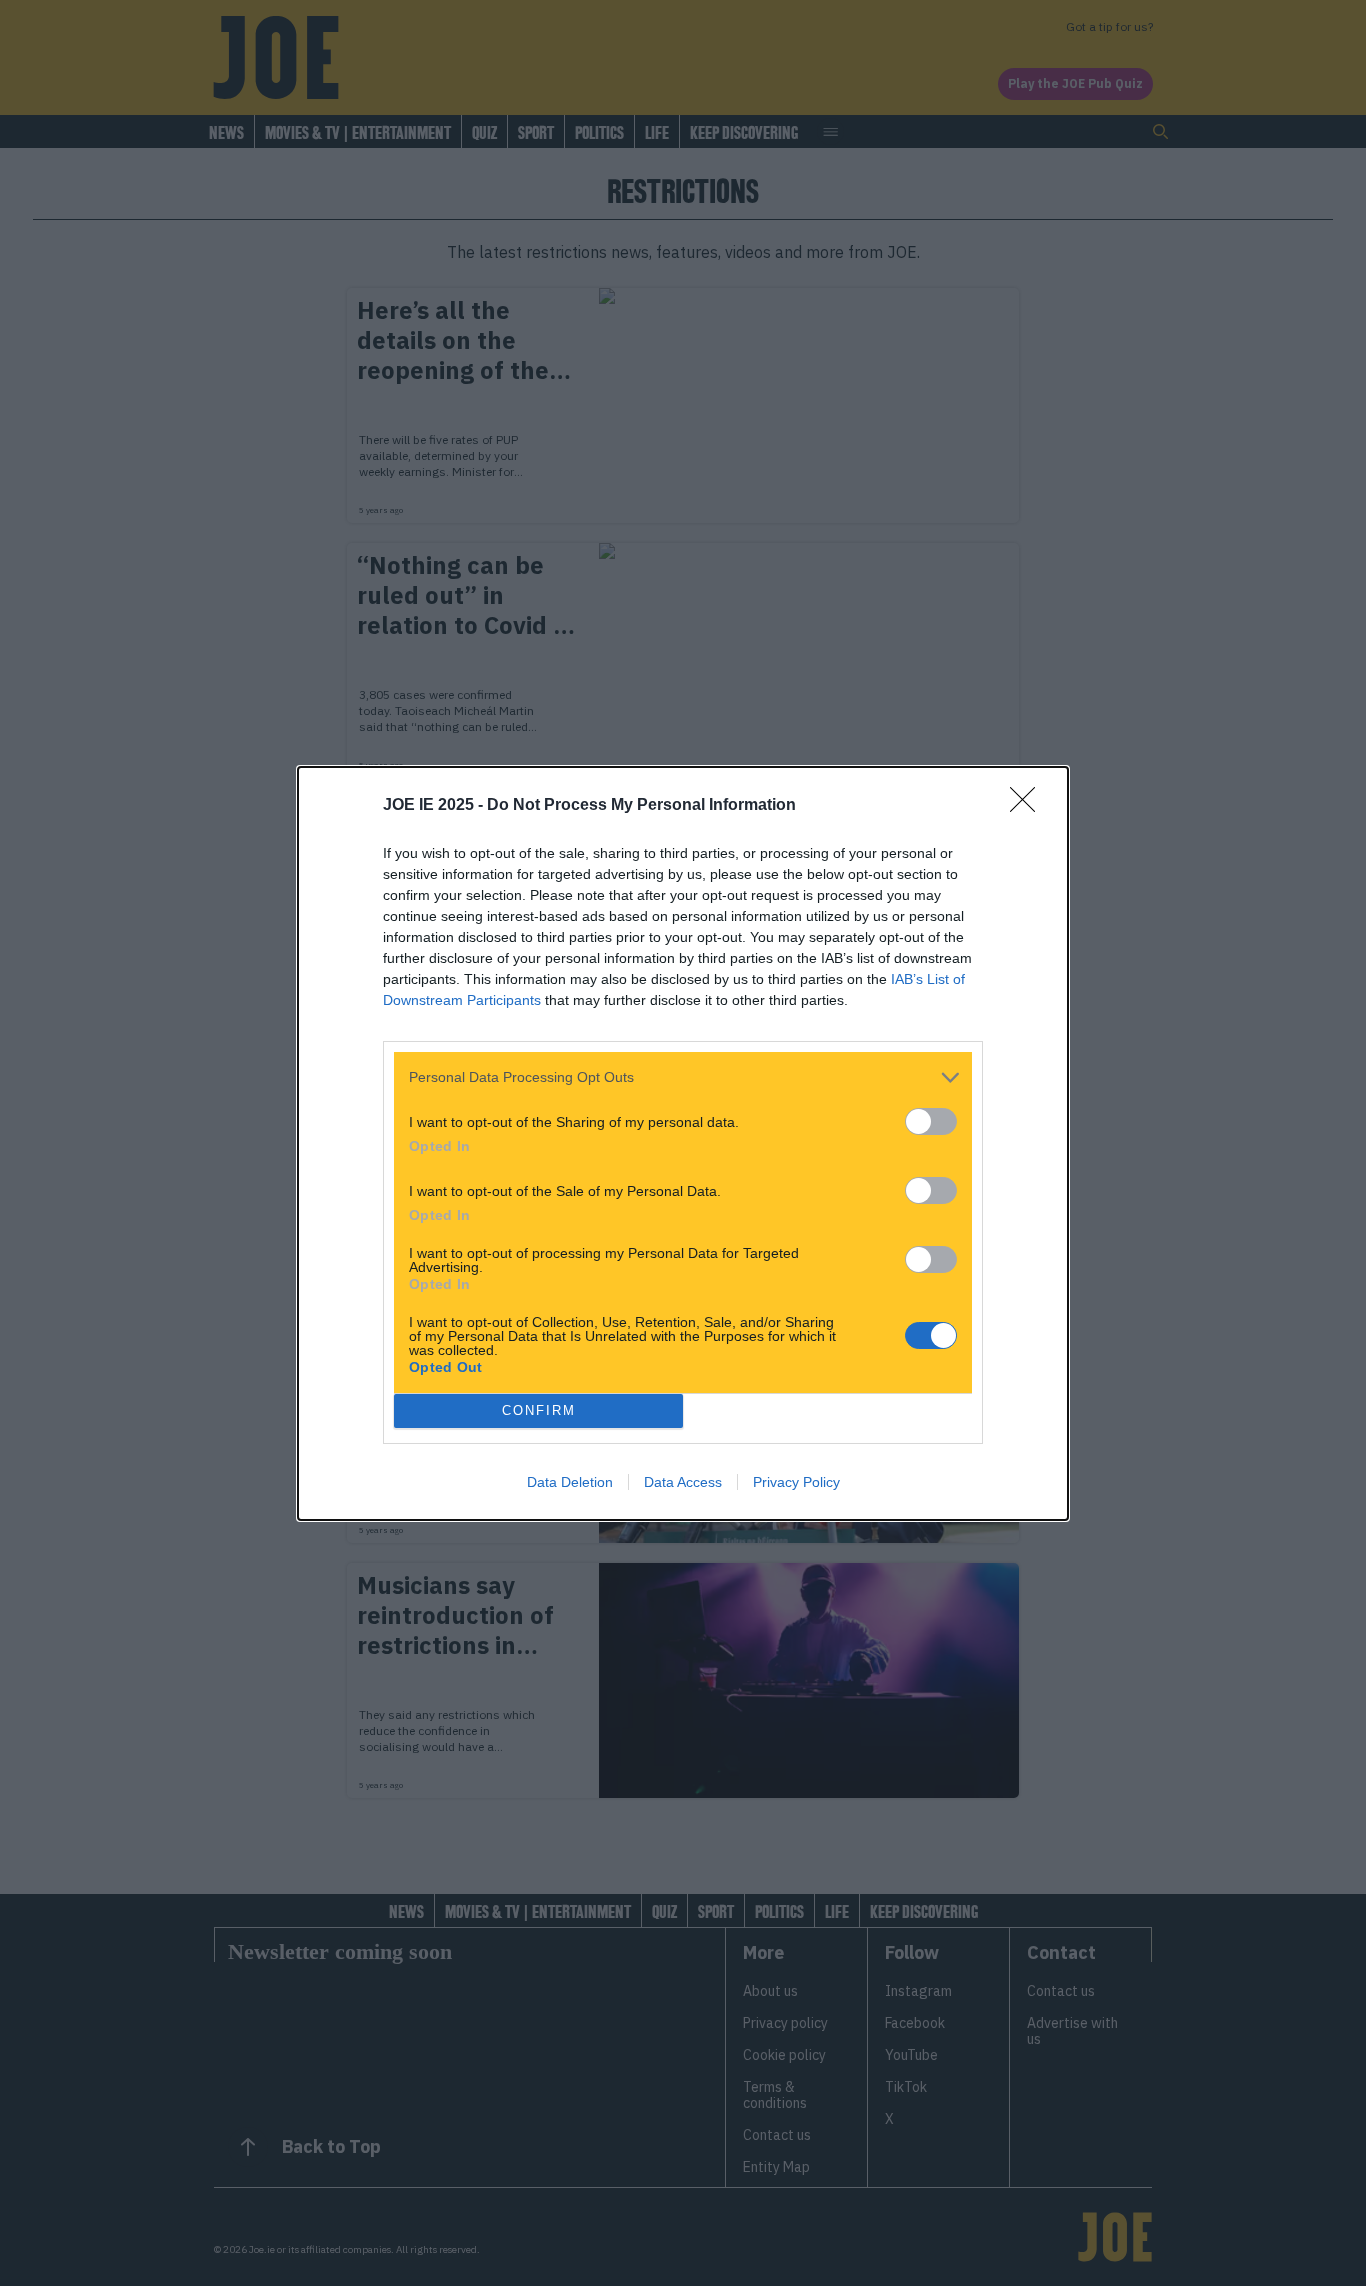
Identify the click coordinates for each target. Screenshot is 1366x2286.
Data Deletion (570, 1482)
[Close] (1029, 806)
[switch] (931, 1121)
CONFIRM (539, 1410)
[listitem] (683, 1077)
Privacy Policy (796, 1482)
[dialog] (683, 1143)
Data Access (683, 1482)
